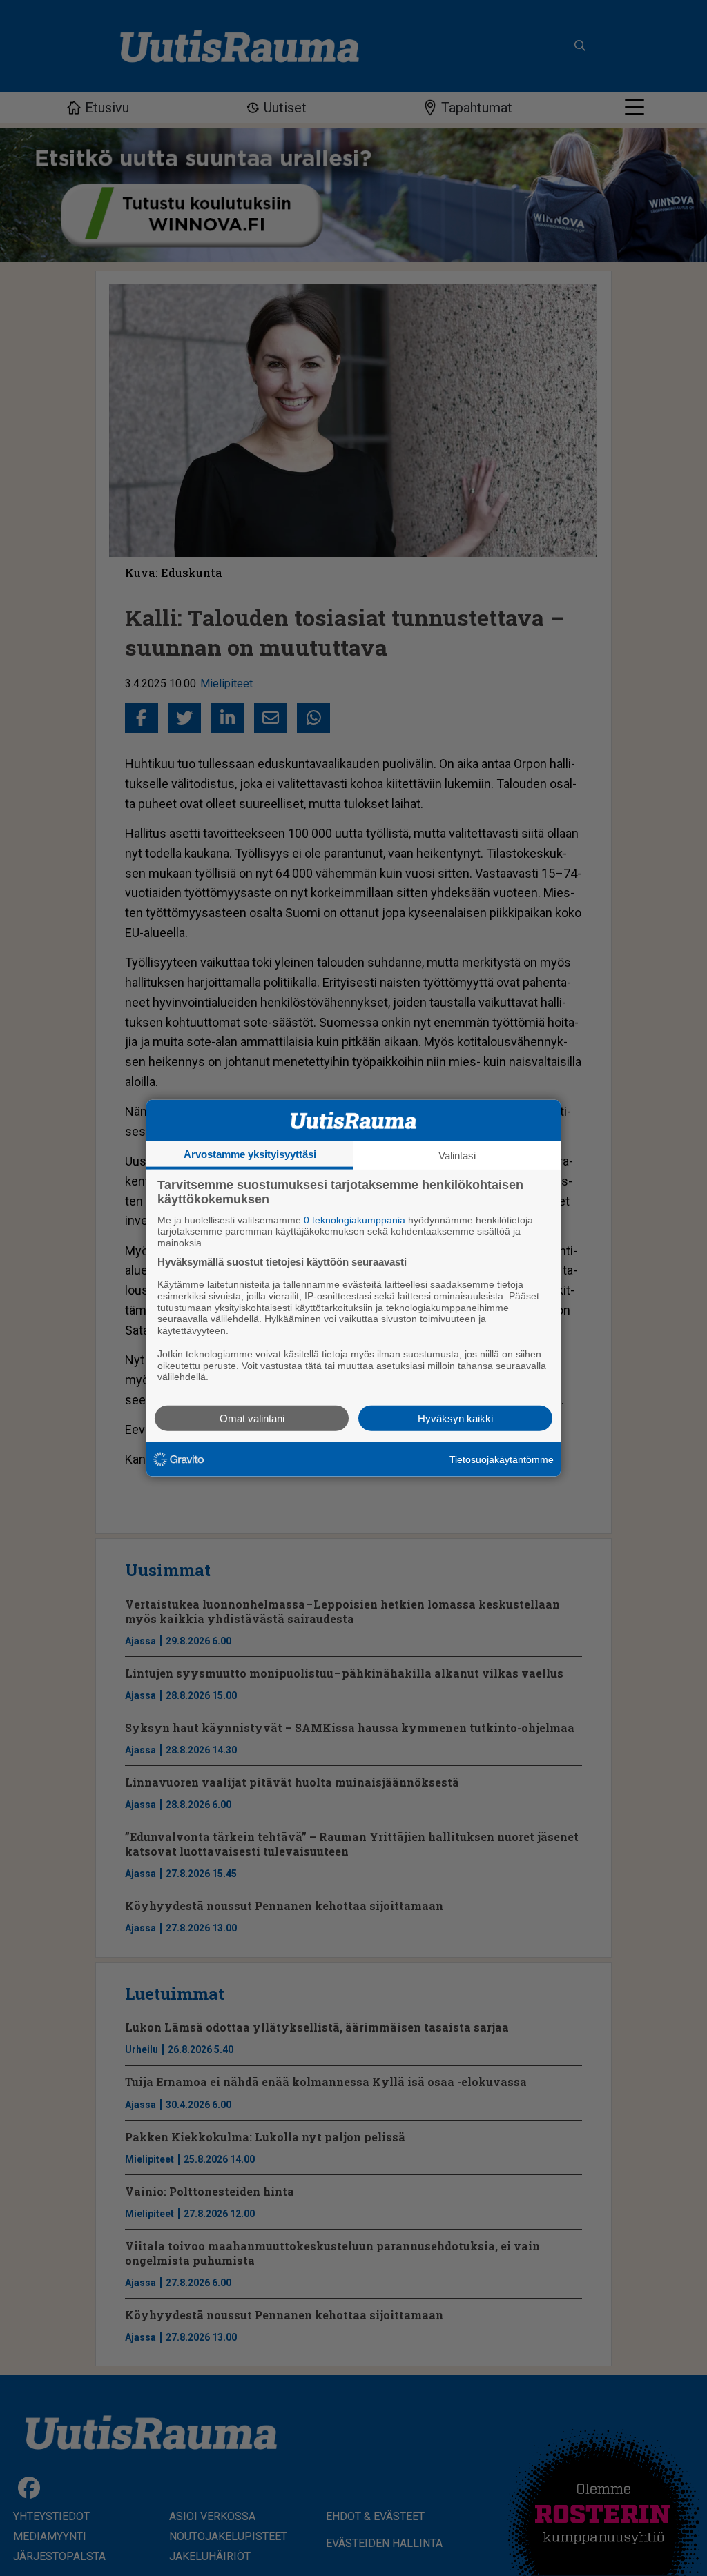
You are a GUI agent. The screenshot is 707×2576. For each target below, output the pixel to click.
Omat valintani (252, 1418)
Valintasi (457, 1155)
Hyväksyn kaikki (455, 1418)
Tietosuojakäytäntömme (502, 1459)
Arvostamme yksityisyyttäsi (250, 1153)
